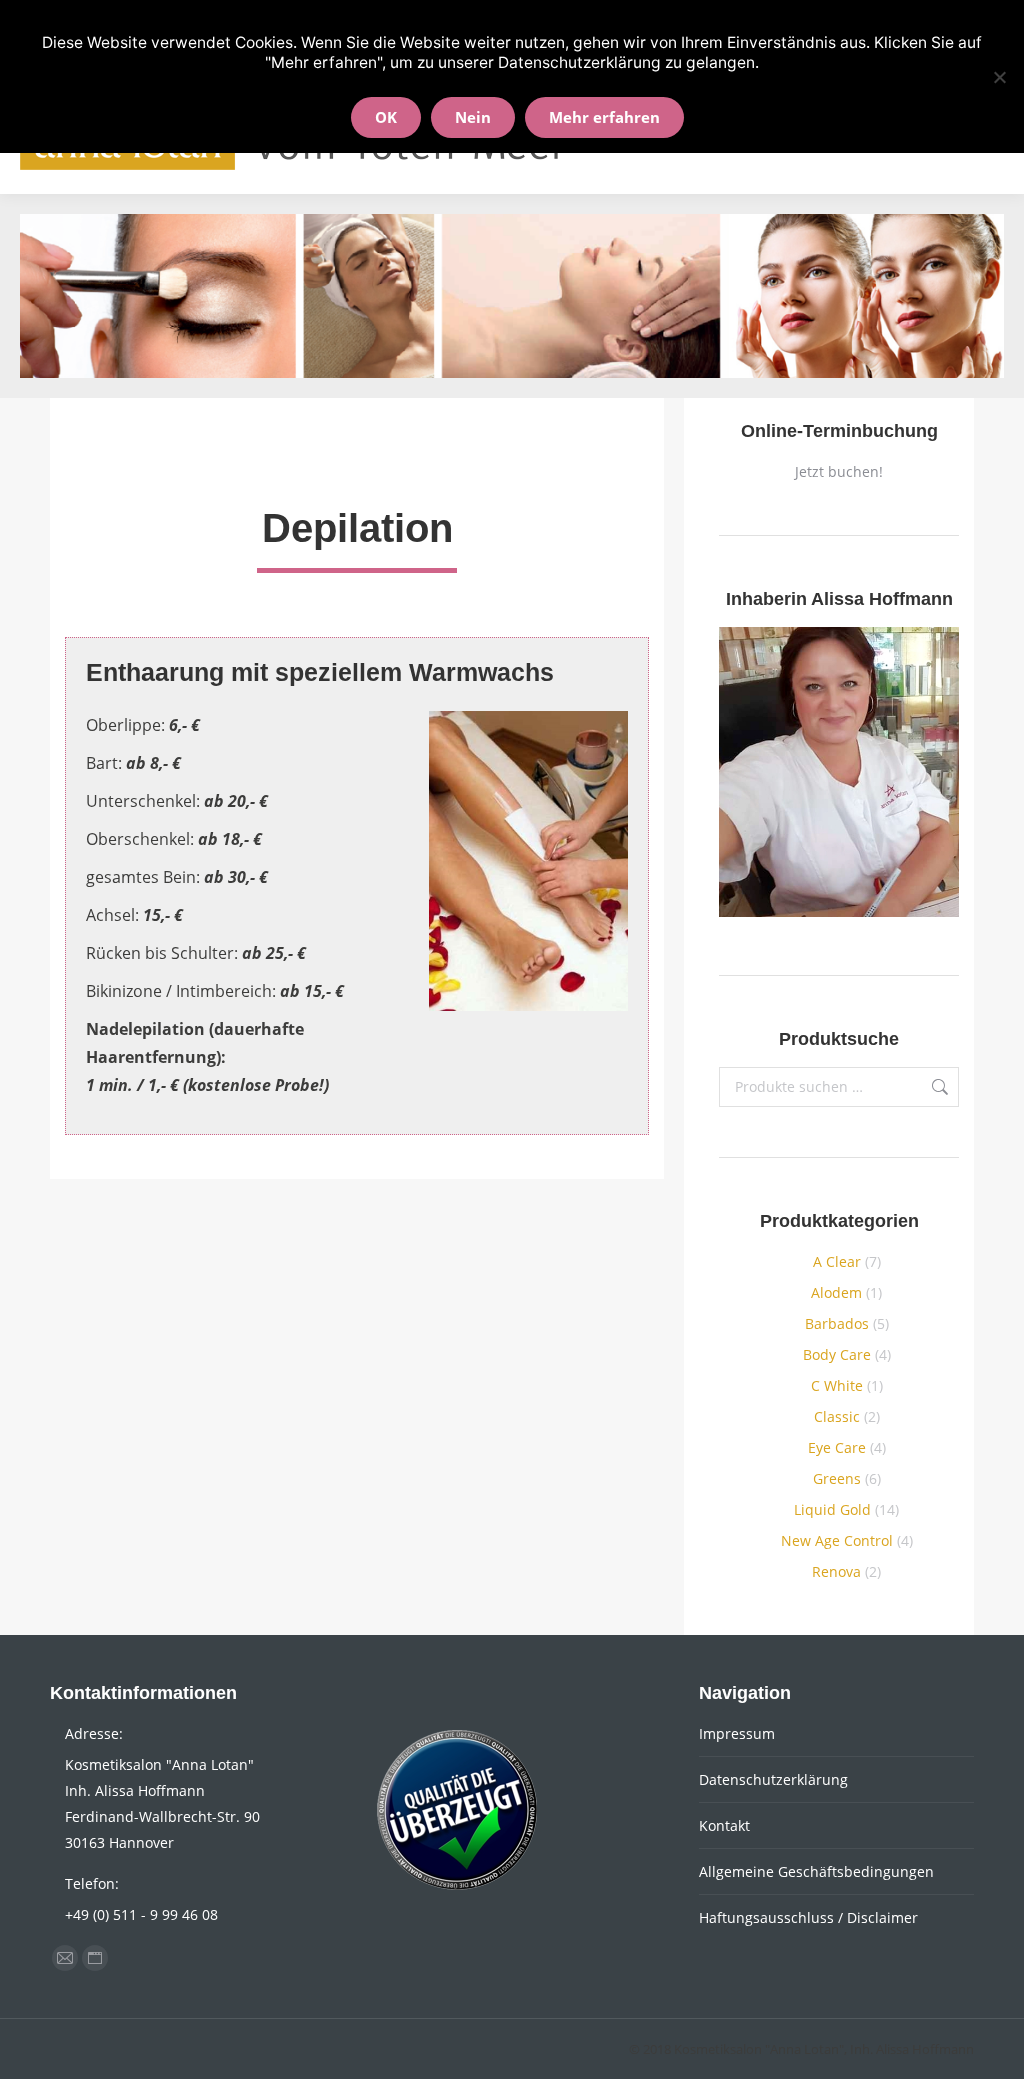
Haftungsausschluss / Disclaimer (808, 1917)
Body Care (837, 1354)
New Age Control (837, 1540)
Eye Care (837, 1447)
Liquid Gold (832, 1509)
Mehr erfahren (604, 117)
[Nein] (999, 77)
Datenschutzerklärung (773, 1779)
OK (386, 117)
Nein (473, 117)
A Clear (837, 1261)
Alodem (836, 1292)
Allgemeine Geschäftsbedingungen (816, 1871)
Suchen (938, 1087)
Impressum (737, 1733)
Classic (837, 1416)
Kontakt (724, 1825)
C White (837, 1385)
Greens (837, 1478)
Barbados (837, 1323)
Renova (836, 1571)
